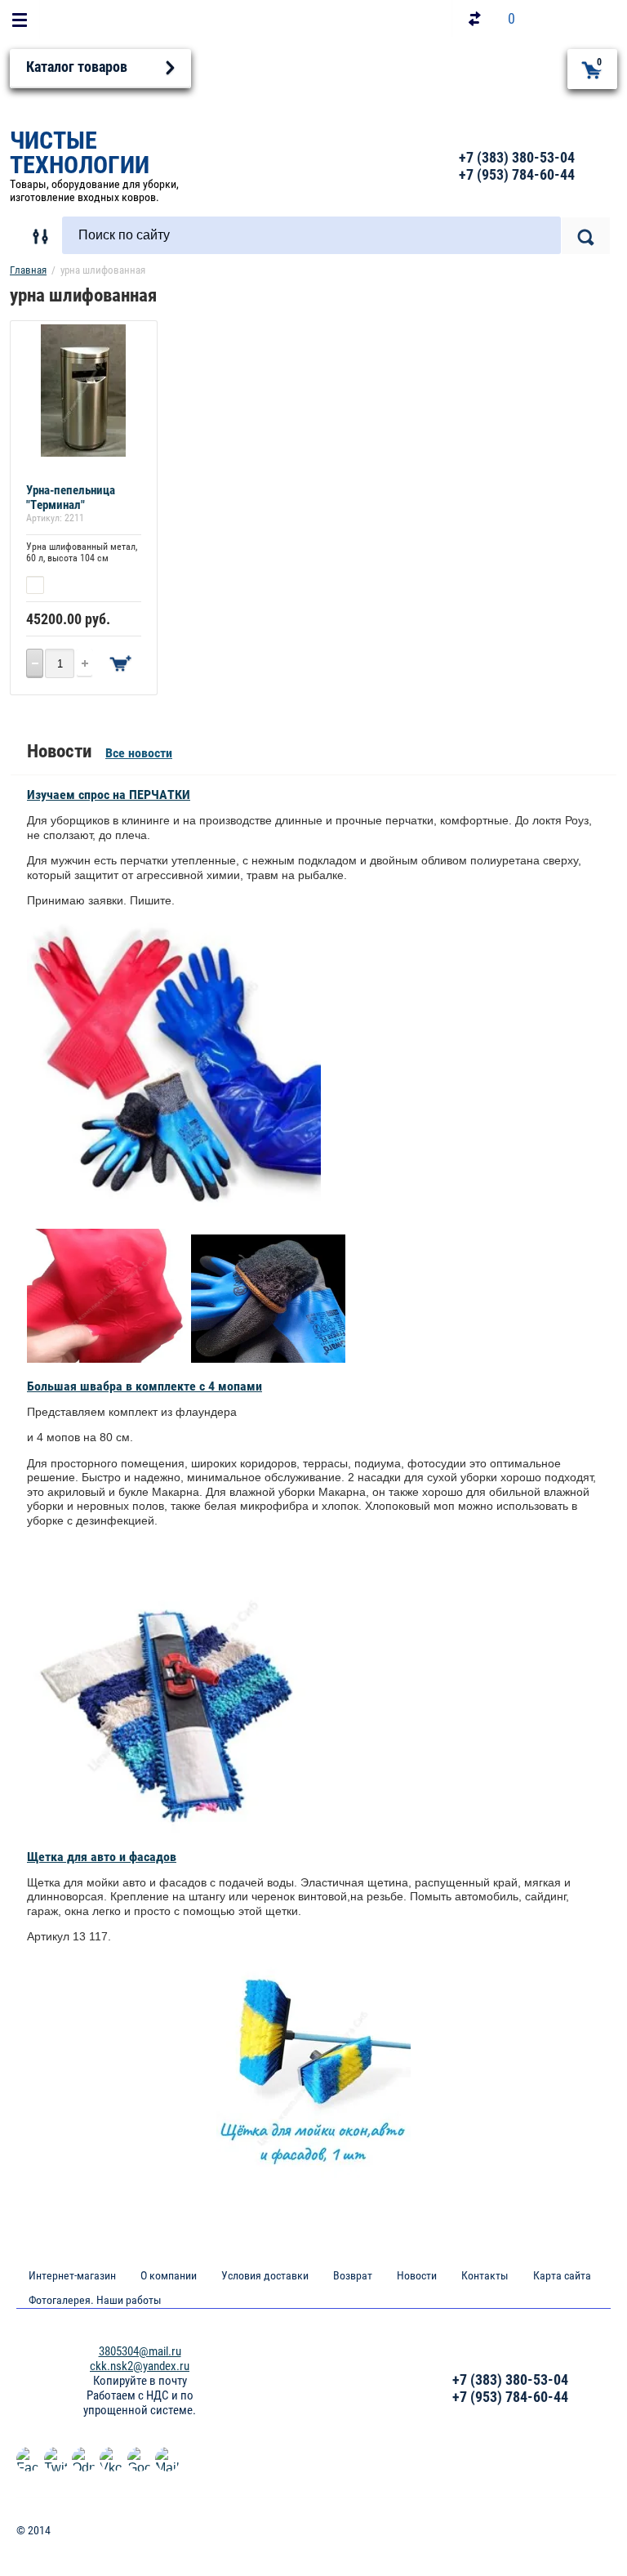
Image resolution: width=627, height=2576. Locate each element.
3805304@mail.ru (140, 2351)
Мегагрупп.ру (578, 2537)
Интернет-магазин (72, 2275)
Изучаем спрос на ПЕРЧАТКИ (109, 795)
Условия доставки (265, 2275)
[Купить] (121, 663)
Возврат (353, 2275)
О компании (169, 2275)
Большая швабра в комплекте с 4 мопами (145, 1386)
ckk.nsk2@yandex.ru (140, 2366)
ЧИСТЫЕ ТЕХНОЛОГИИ (80, 152)
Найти (586, 236)
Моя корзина (599, 62)
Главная (28, 270)
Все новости (139, 753)
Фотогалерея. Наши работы (95, 2300)
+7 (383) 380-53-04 (517, 157)
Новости (417, 2275)
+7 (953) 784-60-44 (517, 174)
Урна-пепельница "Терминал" (71, 498)
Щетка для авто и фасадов (102, 1857)
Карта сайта (562, 2275)
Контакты (485, 2275)
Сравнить (73, 585)
